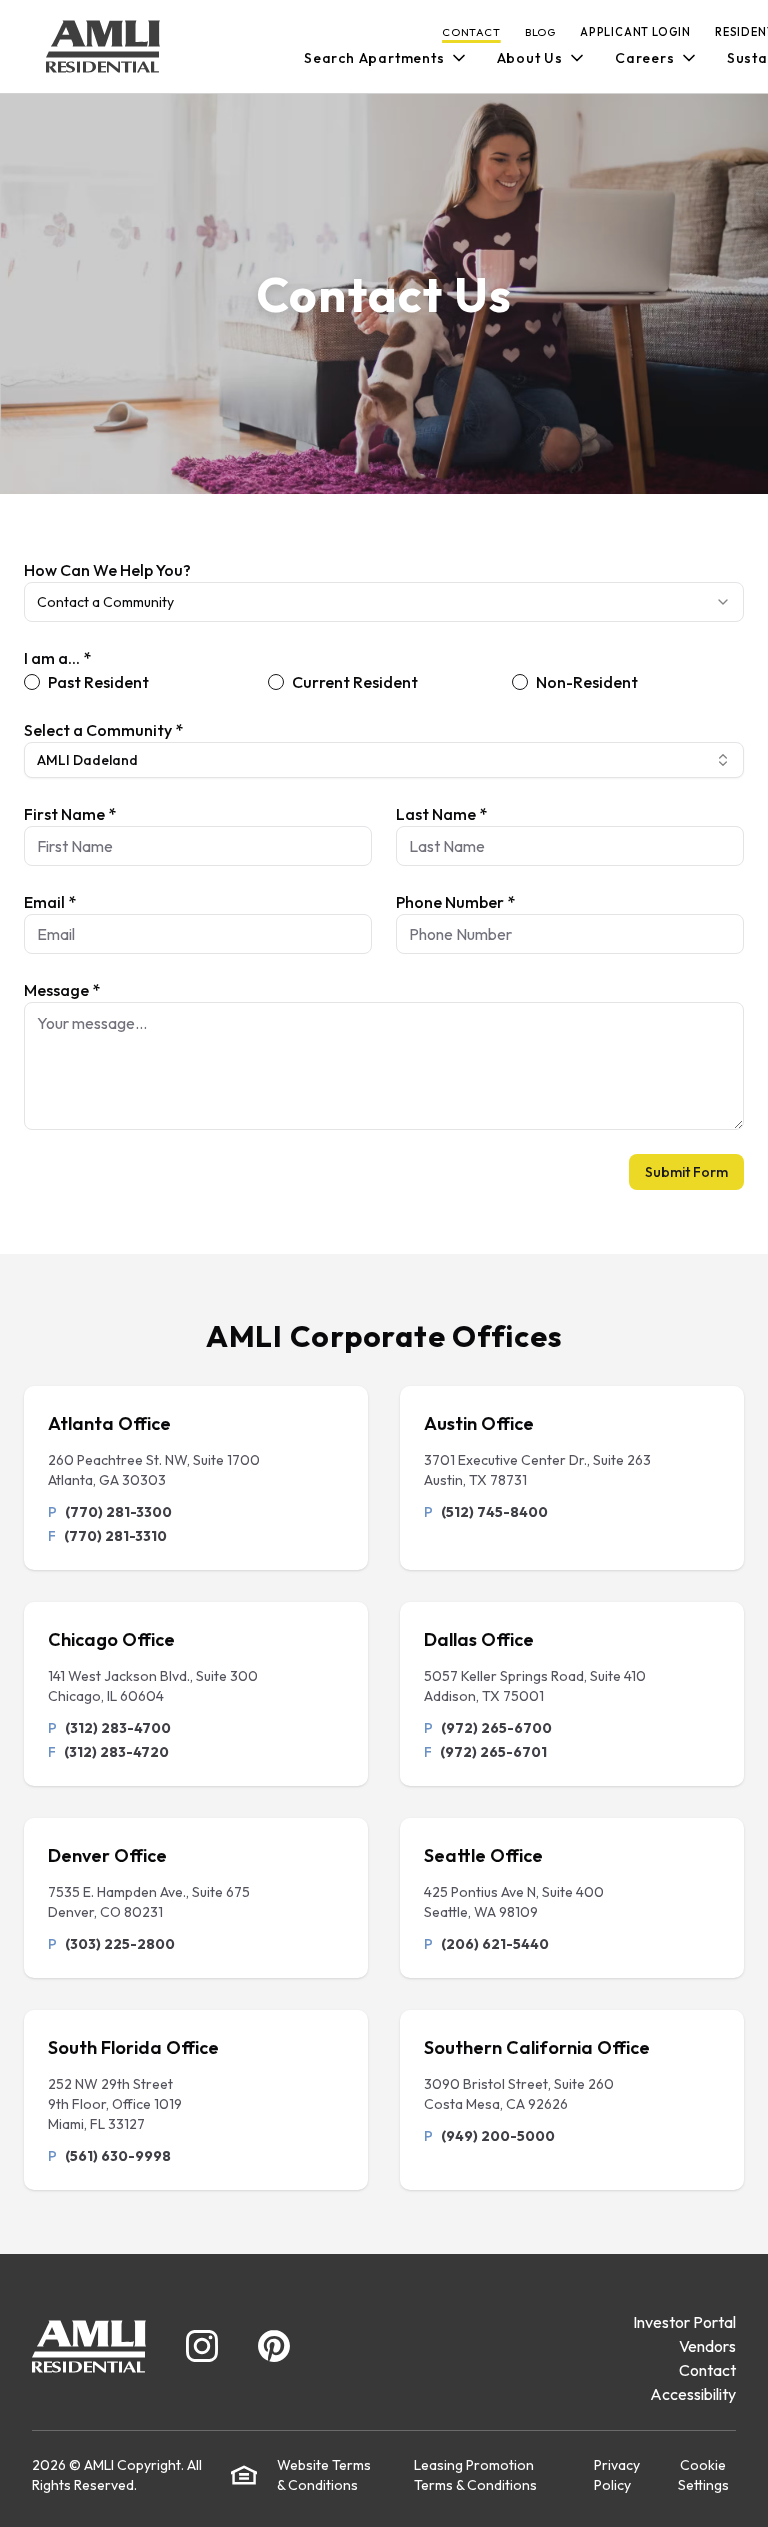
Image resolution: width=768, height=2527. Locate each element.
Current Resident (355, 682)
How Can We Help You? (107, 570)
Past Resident (98, 682)
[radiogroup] (384, 682)
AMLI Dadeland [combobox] (87, 760)
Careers (645, 58)
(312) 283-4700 (118, 1728)
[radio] (32, 682)
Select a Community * (103, 730)
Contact (471, 32)
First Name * (70, 814)
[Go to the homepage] (103, 46)
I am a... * (57, 658)
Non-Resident (587, 682)
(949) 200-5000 (498, 2136)
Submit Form (686, 1172)
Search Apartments (374, 58)
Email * (50, 902)
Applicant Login (635, 32)
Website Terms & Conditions (324, 2475)
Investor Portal (684, 2322)
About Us (530, 58)
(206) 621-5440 (495, 1944)
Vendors (707, 2346)
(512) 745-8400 (494, 1512)
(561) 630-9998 (118, 2156)
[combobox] (384, 602)
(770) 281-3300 (118, 1512)
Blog (540, 32)
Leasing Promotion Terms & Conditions (475, 2475)
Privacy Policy (617, 2475)
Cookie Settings (703, 2475)
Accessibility (693, 2394)
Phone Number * (455, 902)
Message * (62, 990)
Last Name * (441, 814)
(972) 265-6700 (496, 1728)
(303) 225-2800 (120, 1944)
